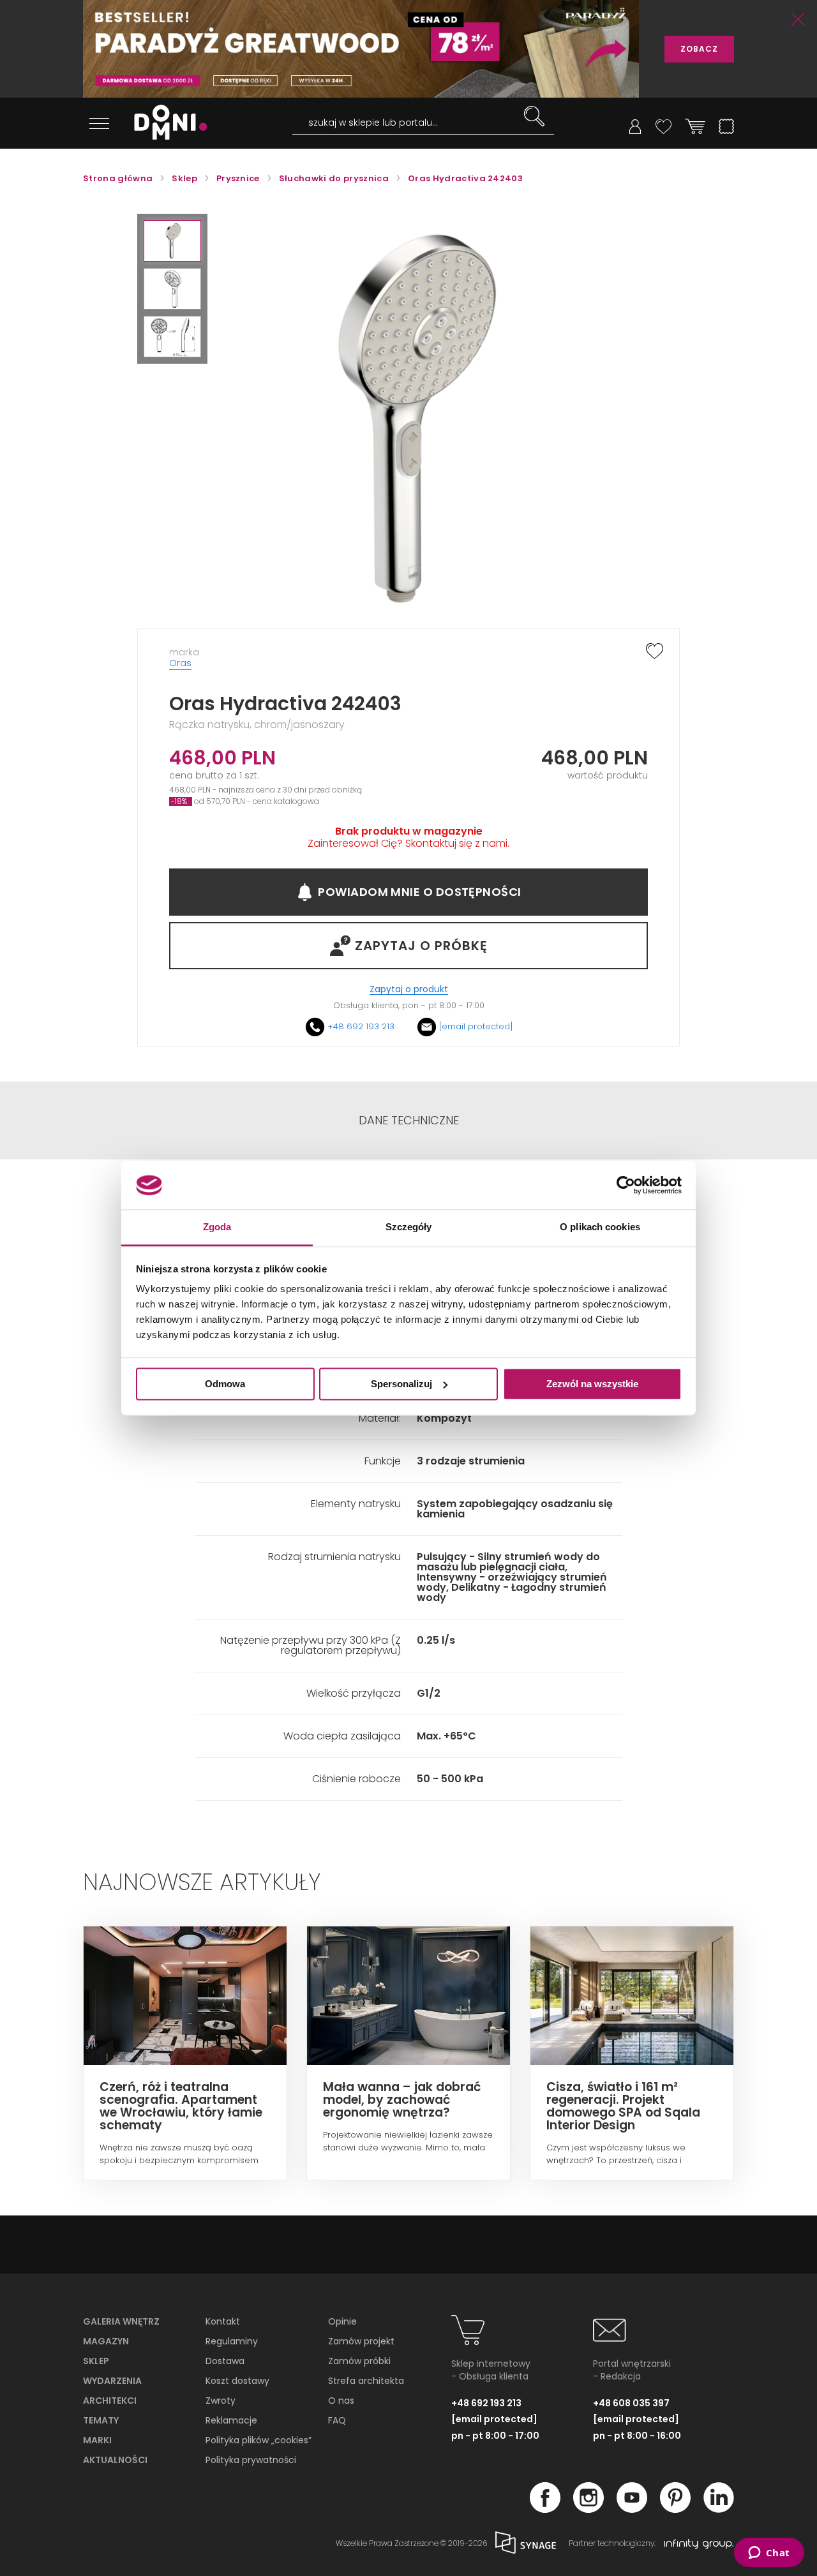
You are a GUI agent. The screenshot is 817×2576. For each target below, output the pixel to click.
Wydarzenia (112, 2381)
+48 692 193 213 (361, 1026)
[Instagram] (588, 2509)
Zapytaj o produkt (409, 989)
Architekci (110, 2401)
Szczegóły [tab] (409, 1227)
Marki (97, 2440)
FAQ (337, 2420)
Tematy (101, 2420)
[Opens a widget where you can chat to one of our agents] (769, 2554)
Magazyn (106, 2341)
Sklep (96, 2361)
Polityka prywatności (251, 2460)
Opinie (342, 2321)
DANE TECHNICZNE (409, 1120)
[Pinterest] (675, 2509)
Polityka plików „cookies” (259, 2440)
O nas (341, 2401)
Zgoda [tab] (217, 1227)
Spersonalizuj (401, 1384)
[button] (172, 241)
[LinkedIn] (719, 2509)
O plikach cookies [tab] (600, 1227)
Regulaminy (232, 2341)
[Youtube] (632, 2509)
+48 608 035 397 (631, 2403)
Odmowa (225, 1384)
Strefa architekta (366, 2381)
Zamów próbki (359, 2361)
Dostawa (225, 2361)
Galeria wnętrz (121, 2321)
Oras (180, 663)
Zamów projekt (361, 2341)
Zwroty (221, 2401)
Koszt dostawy (237, 2381)
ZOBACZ (699, 49)
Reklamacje (231, 2420)
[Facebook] (545, 2509)
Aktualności (115, 2460)
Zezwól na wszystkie (592, 1384)
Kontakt (223, 2321)
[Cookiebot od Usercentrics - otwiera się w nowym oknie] (626, 1185)
